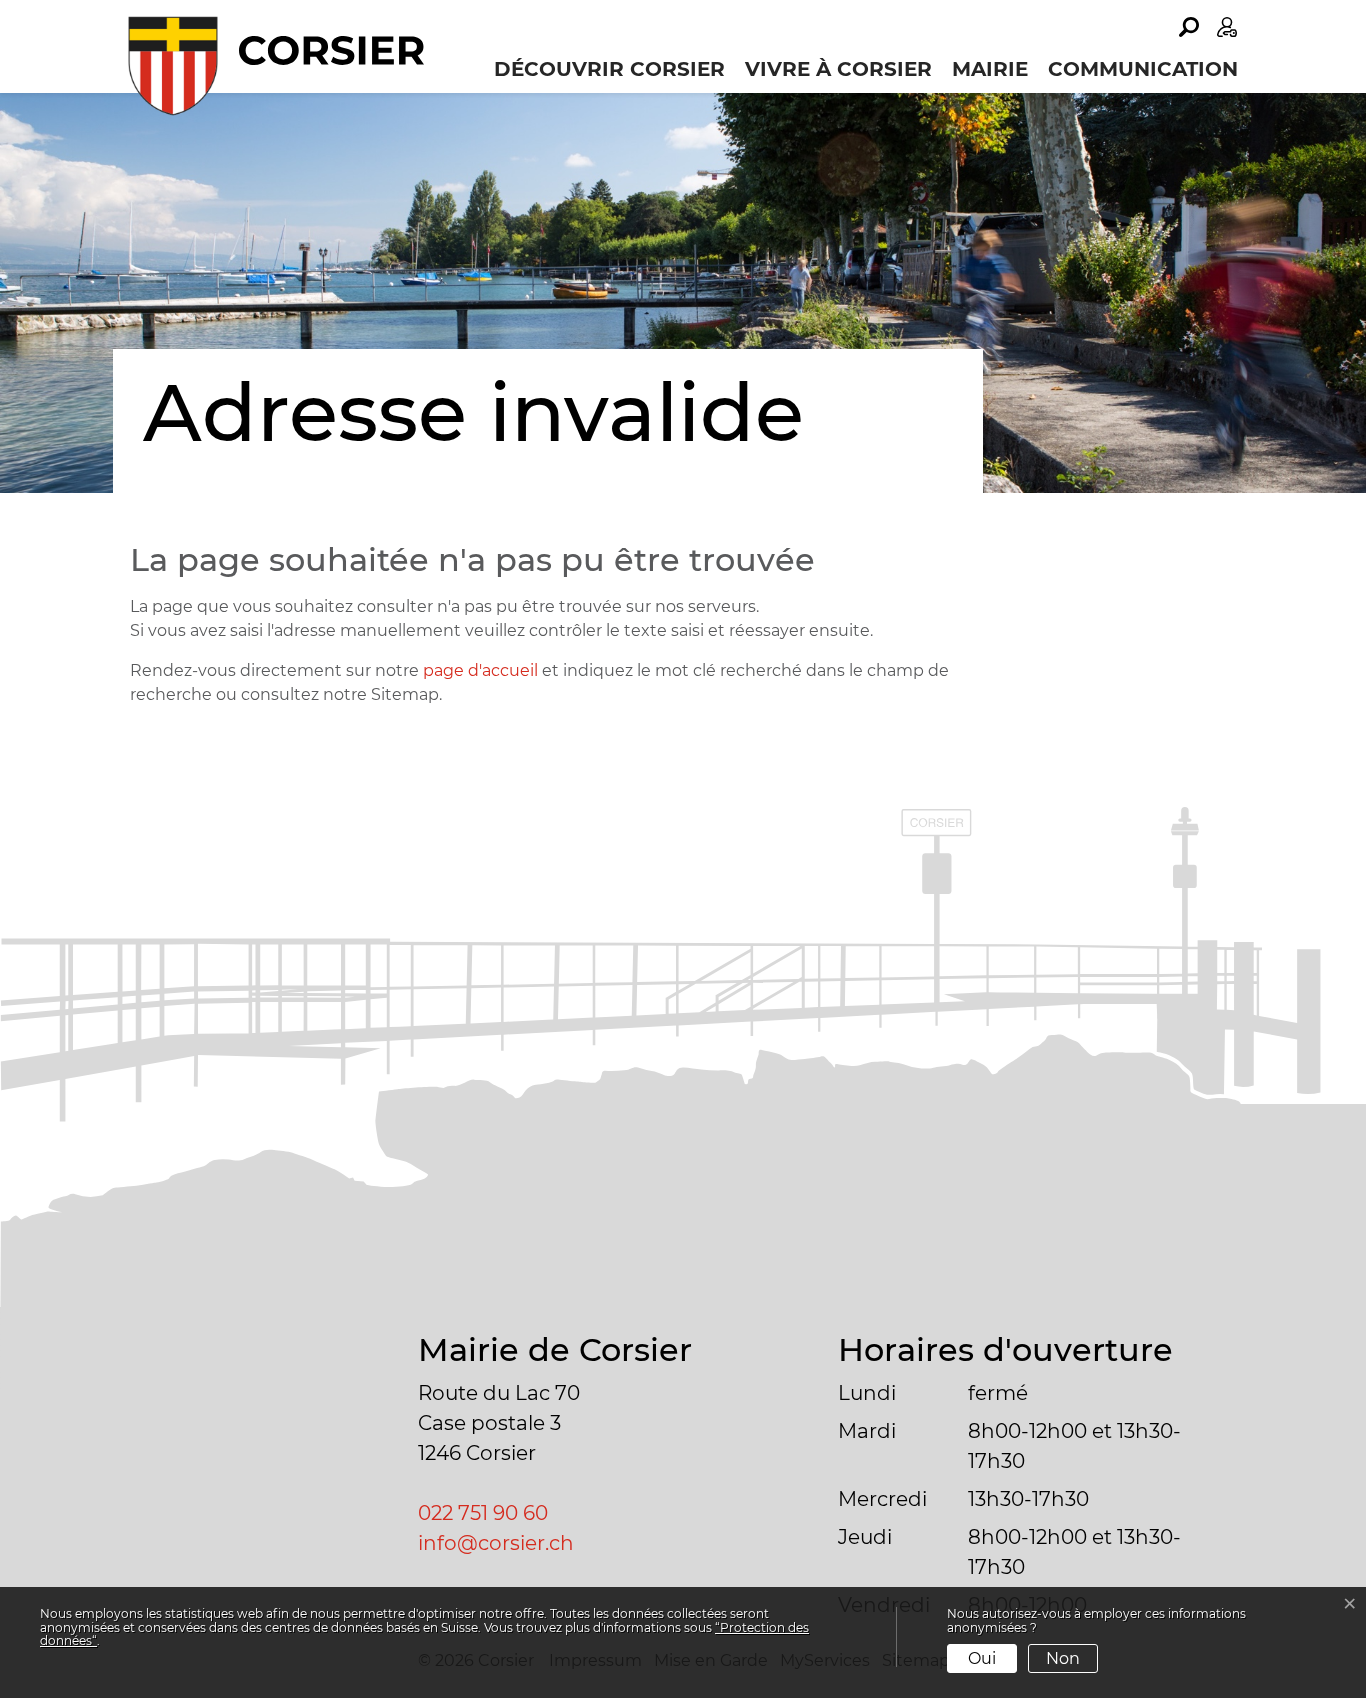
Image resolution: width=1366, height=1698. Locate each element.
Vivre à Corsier (838, 69)
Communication (1143, 69)
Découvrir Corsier (609, 69)
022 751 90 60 (483, 1513)
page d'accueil (480, 670)
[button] (1189, 27)
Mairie (990, 69)
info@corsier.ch (496, 1543)
